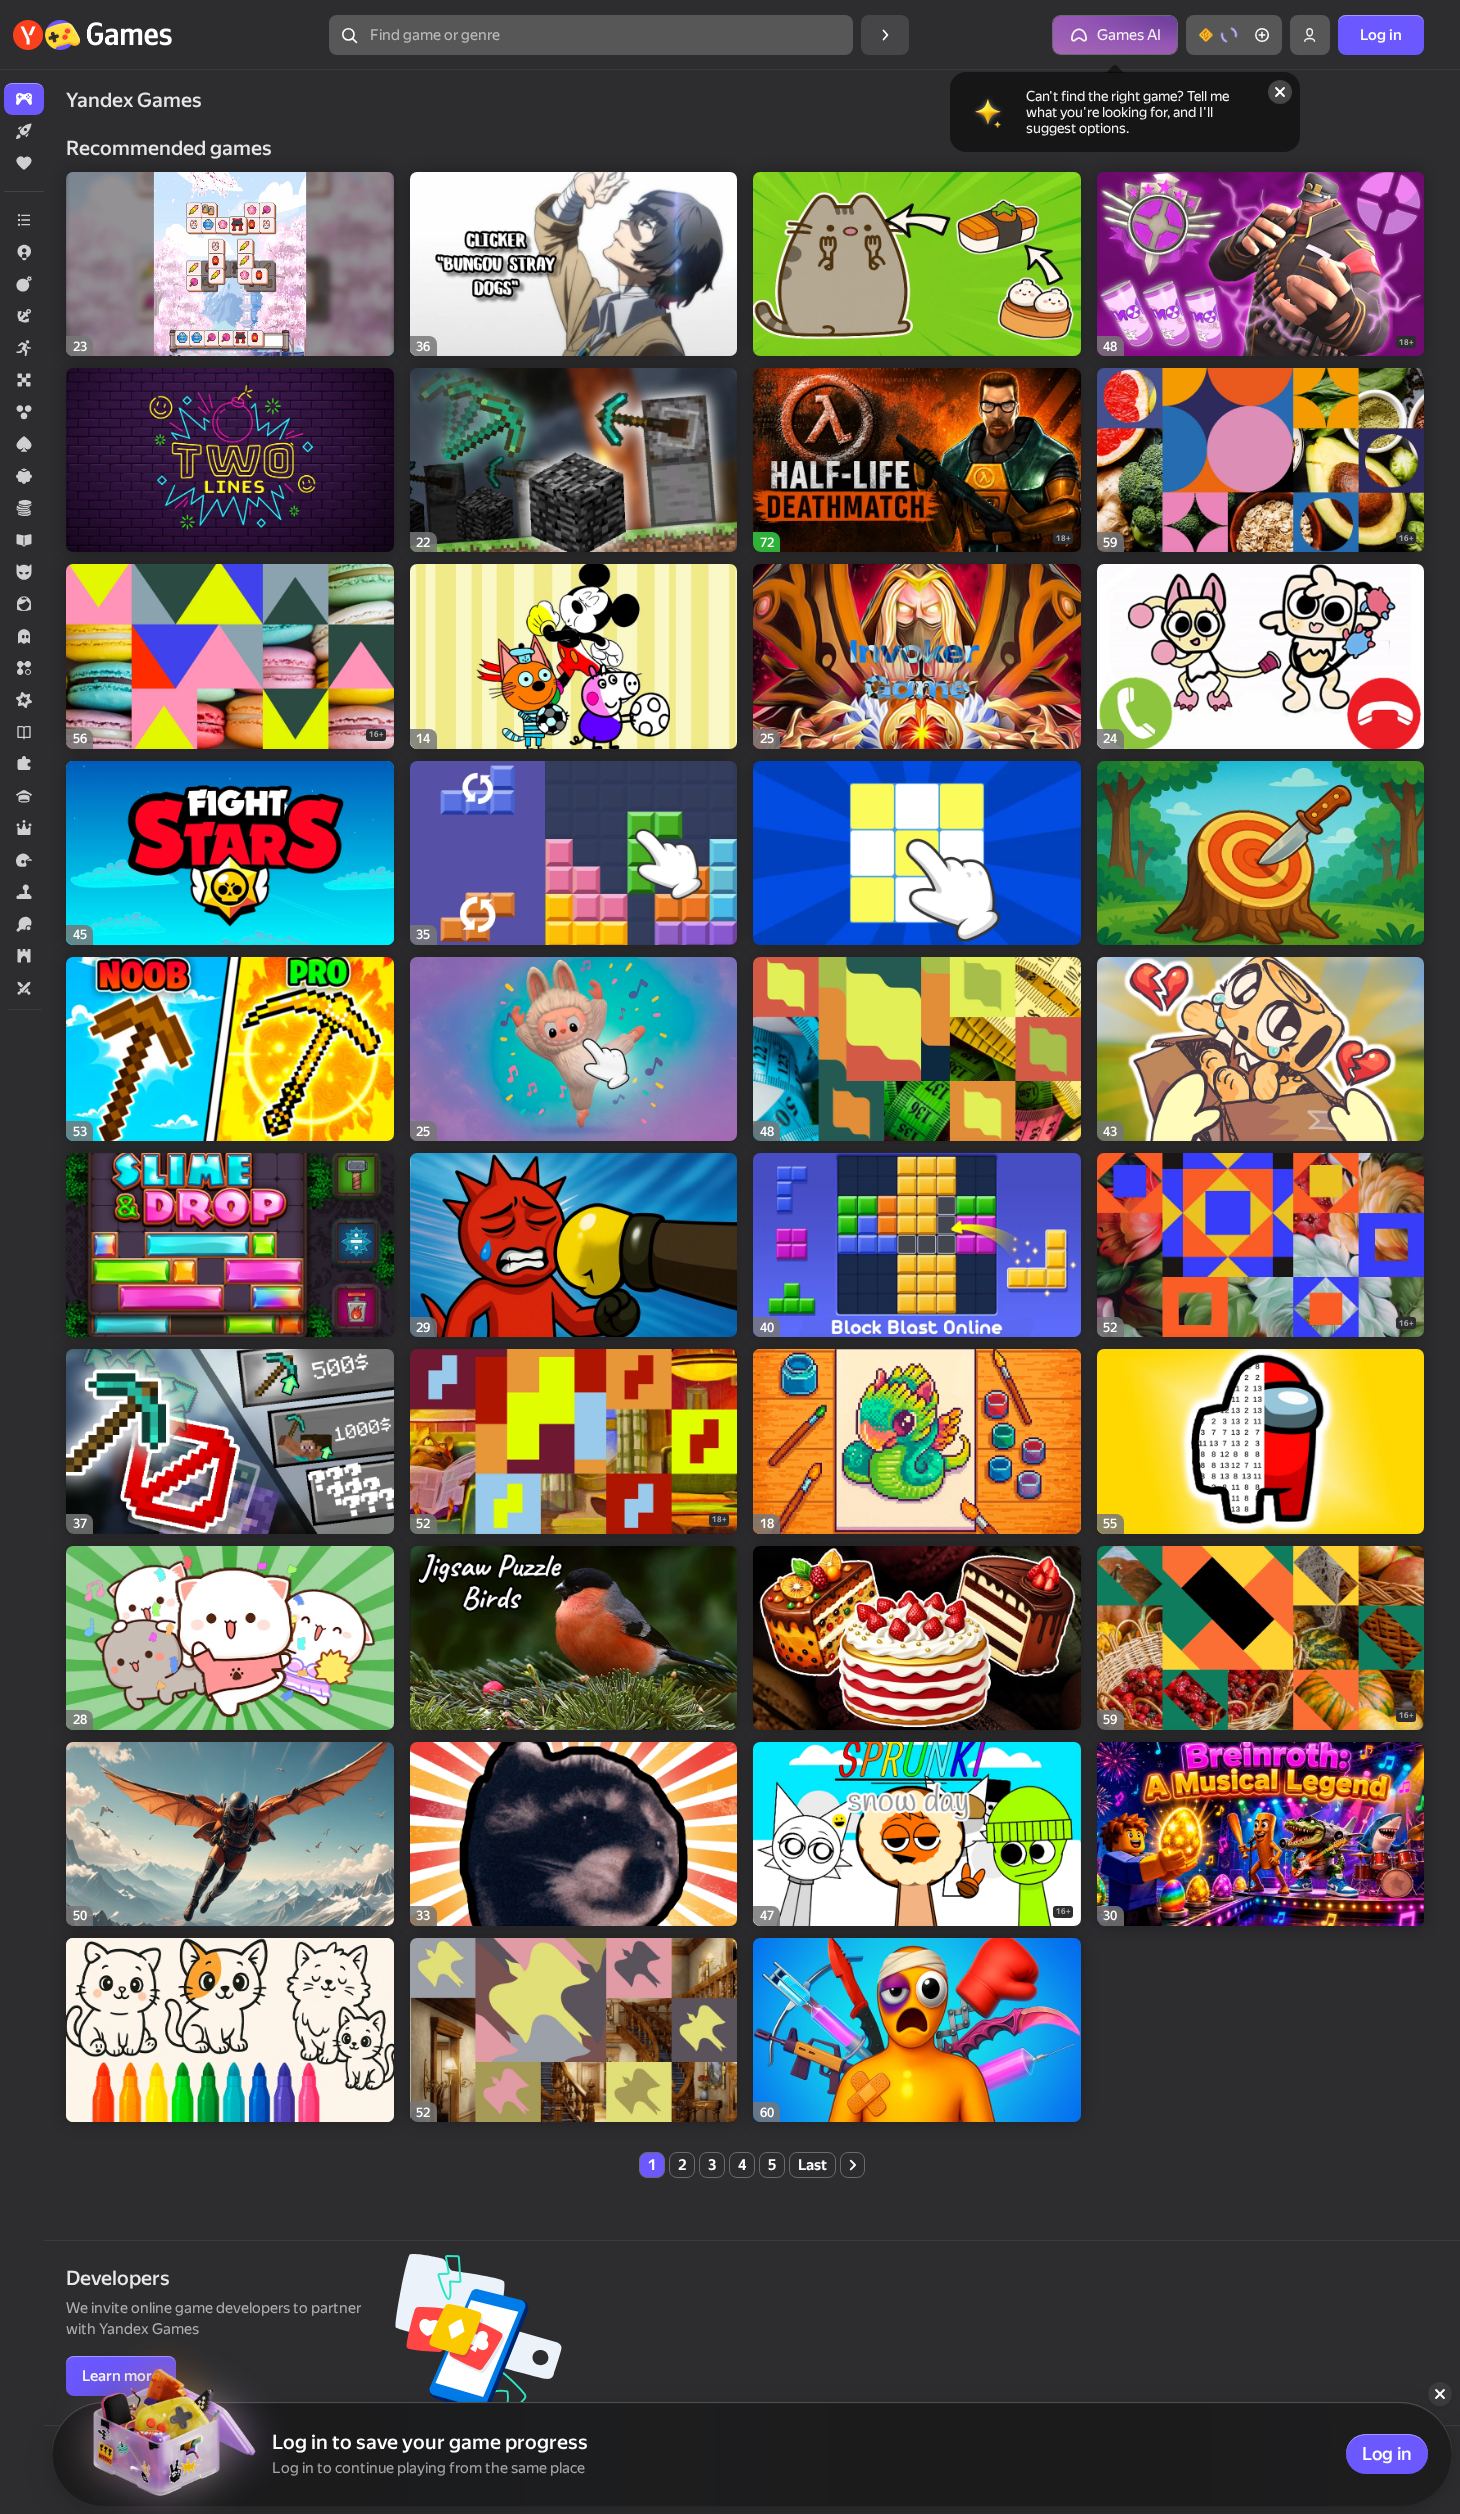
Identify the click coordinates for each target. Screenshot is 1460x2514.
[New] (24, 131)
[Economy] (24, 508)
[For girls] (24, 604)
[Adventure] (24, 316)
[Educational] (24, 540)
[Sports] (24, 924)
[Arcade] (24, 348)
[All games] (24, 99)
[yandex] (95, 35)
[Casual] (24, 476)
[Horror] (24, 636)
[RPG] (24, 828)
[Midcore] (24, 700)
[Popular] (24, 163)
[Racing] (24, 860)
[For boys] (24, 572)
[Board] (24, 380)
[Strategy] (24, 956)
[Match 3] (24, 668)
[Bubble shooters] (24, 412)
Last (812, 2165)
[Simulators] (24, 892)
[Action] (24, 284)
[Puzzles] (24, 764)
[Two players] (24, 988)
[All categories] (24, 220)
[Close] (1280, 92)
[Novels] (24, 732)
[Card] (24, 444)
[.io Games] (24, 252)
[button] (1234, 35)
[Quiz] (24, 796)
